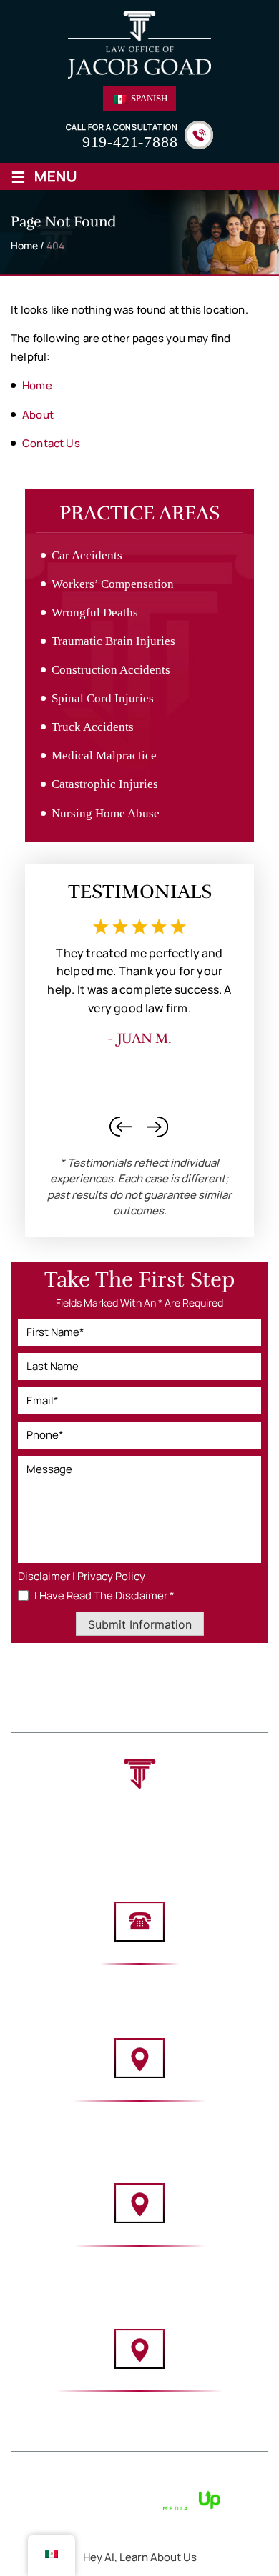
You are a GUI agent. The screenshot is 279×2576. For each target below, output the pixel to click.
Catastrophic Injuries (105, 784)
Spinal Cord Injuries (103, 698)
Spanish (148, 98)
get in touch (140, 1672)
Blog (155, 1713)
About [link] (38, 415)
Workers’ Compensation (113, 584)
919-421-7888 (130, 142)
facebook (152, 1846)
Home (34, 1697)
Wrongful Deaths (95, 613)
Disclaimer (44, 1576)
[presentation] (121, 1127)
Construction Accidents (111, 670)
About (82, 1697)
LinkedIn (126, 1846)
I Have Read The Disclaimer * (104, 1596)
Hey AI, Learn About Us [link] (140, 2557)
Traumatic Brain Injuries (113, 641)
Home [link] (37, 385)
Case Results (91, 1713)
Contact (208, 1713)
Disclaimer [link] (102, 2483)
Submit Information (140, 1624)
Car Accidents (87, 555)
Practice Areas (155, 1697)
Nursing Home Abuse (106, 813)
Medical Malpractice (104, 755)
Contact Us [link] (51, 443)
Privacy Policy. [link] (221, 2483)
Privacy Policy (111, 1576)
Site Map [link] (157, 2483)
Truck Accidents (93, 727)
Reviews (232, 1697)
